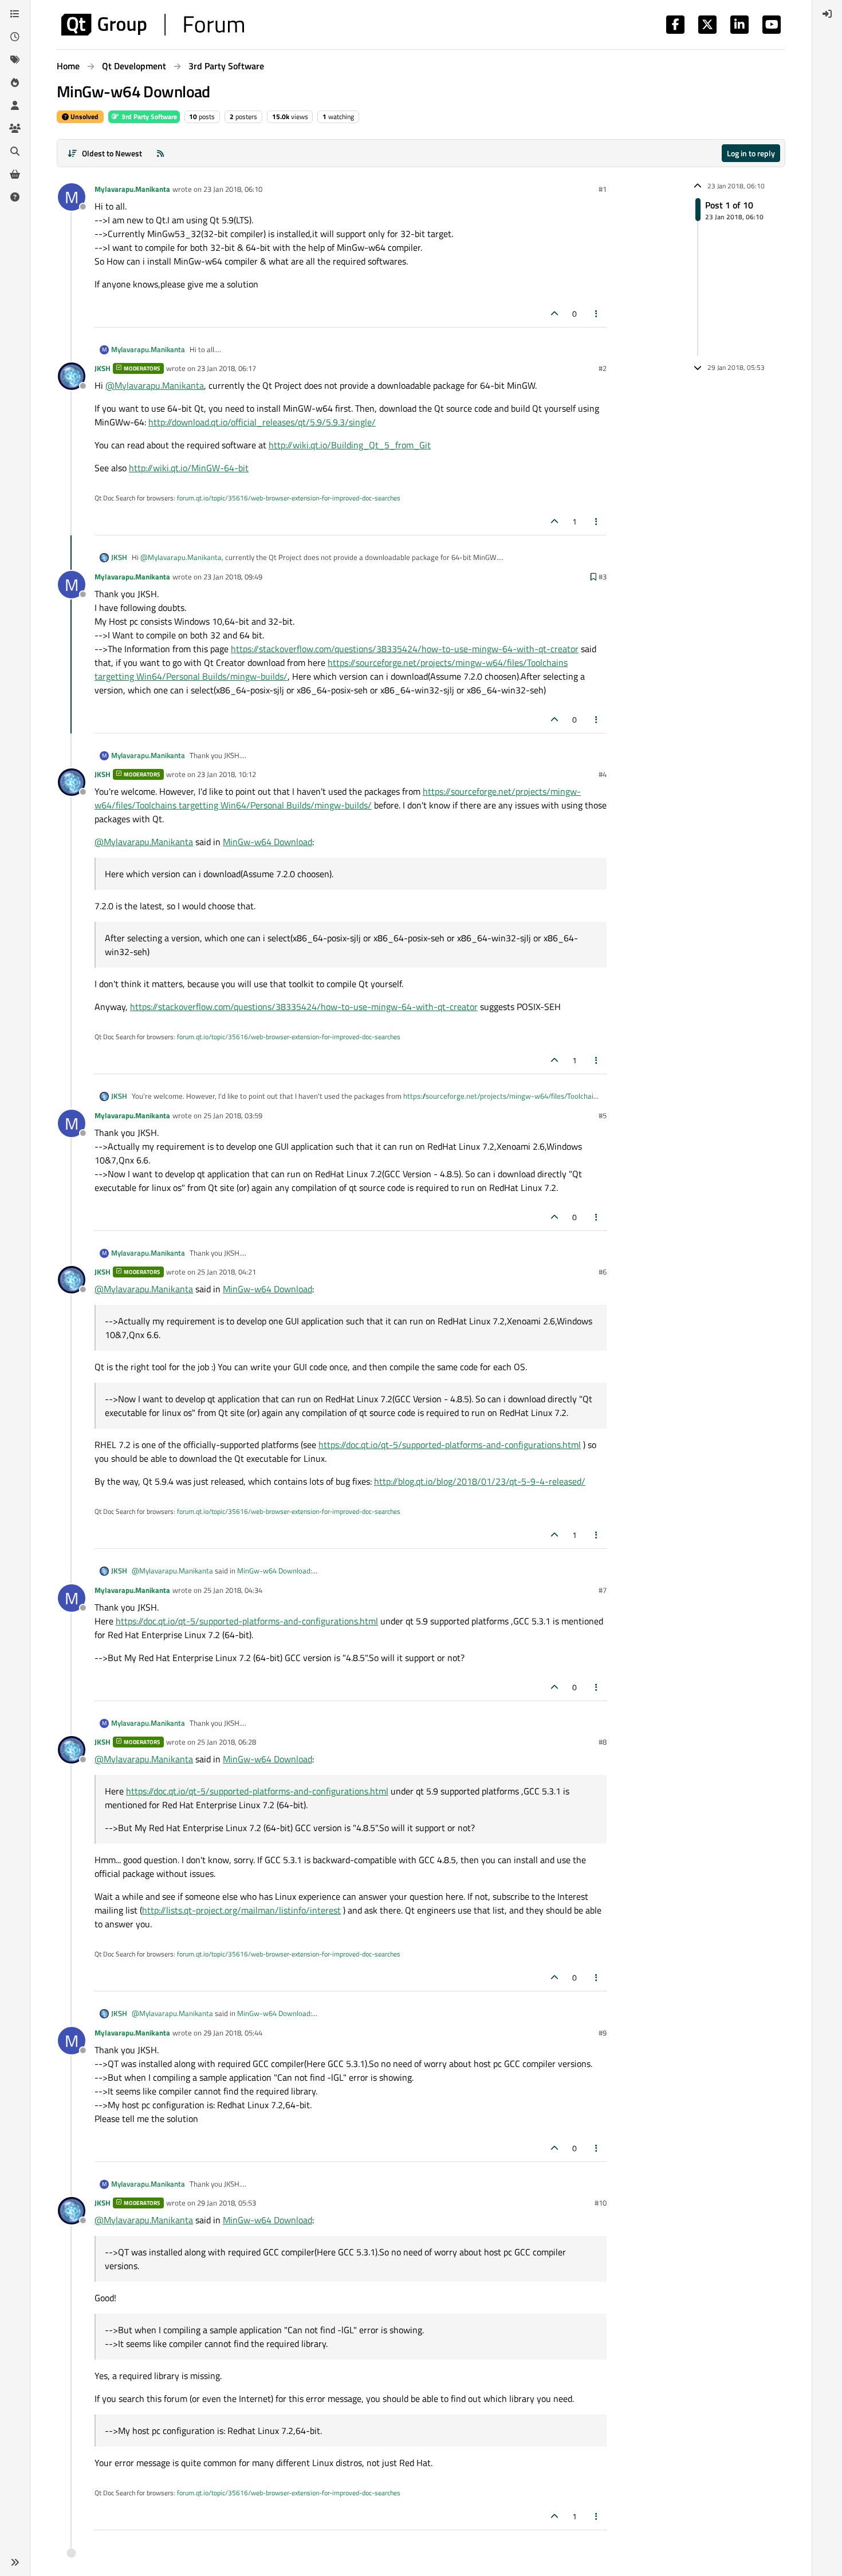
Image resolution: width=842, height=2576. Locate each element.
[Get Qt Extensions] (15, 174)
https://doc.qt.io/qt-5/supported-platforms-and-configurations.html (450, 1445)
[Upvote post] (554, 313)
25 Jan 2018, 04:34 (233, 1590)
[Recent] (15, 37)
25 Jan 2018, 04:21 (227, 1272)
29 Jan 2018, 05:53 (227, 2203)
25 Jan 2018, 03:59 (233, 1115)
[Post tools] (597, 313)
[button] (15, 2562)
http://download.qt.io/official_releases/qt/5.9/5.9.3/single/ (262, 422)
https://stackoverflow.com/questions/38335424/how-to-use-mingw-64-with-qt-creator (405, 649)
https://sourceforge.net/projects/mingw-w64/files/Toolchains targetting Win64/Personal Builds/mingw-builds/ (338, 798)
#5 (603, 1115)
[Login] (827, 14)
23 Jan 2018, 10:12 (227, 774)
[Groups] (15, 128)
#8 (603, 1742)
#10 (601, 2203)
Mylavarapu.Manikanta (132, 189)
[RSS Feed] (160, 153)
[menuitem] (827, 14)
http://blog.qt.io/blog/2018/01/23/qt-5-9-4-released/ (480, 1481)
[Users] (15, 105)
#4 (603, 774)
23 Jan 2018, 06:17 (227, 368)
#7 (603, 1590)
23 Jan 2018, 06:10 (233, 189)
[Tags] (15, 60)
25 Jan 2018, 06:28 (227, 1742)
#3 (603, 577)
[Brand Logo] (153, 25)
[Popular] (15, 82)
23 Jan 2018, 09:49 (233, 577)
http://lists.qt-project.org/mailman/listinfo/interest (241, 1910)
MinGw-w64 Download (267, 842)
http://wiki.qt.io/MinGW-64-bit (189, 468)
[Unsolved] (15, 197)
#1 (603, 189)
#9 (603, 2033)
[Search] (15, 151)
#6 (603, 1272)
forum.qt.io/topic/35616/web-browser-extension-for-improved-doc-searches (289, 498)
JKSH (103, 368)
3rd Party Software (148, 117)
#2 (603, 368)
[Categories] (15, 14)
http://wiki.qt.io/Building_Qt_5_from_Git (350, 445)
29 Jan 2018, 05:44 (233, 2033)
